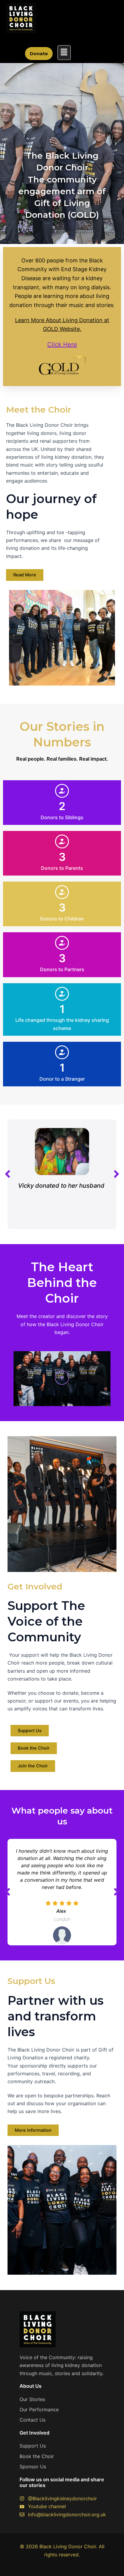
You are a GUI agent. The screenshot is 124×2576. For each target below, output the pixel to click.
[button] (64, 53)
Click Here (62, 344)
